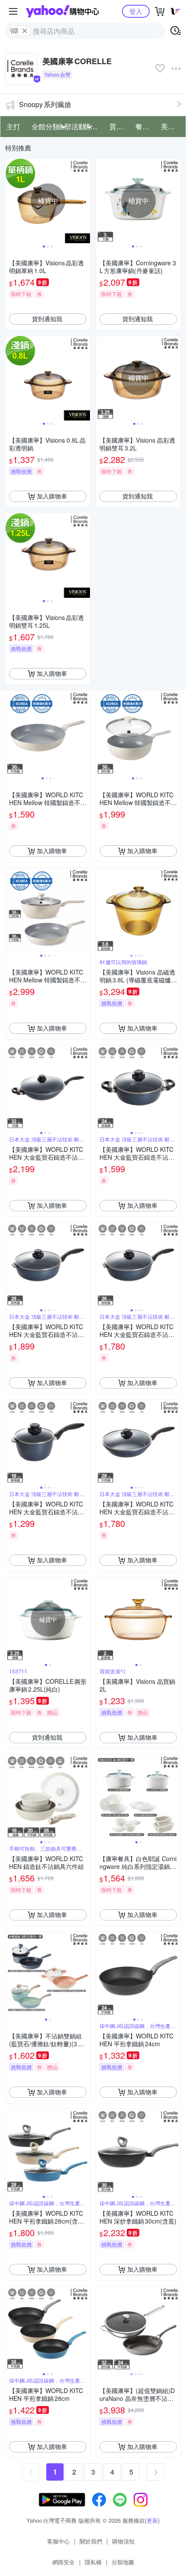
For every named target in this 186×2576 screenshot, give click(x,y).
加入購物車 (52, 496)
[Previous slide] (11, 201)
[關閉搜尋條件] (25, 31)
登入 (136, 11)
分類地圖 (123, 2562)
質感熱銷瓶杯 (120, 126)
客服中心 (58, 2541)
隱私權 (93, 2562)
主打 (13, 126)
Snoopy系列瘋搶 (45, 104)
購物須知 (123, 2541)
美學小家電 (171, 126)
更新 (152, 2520)
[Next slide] (84, 201)
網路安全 (64, 2562)
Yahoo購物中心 (63, 11)
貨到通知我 (47, 319)
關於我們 (91, 2541)
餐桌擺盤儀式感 (146, 126)
